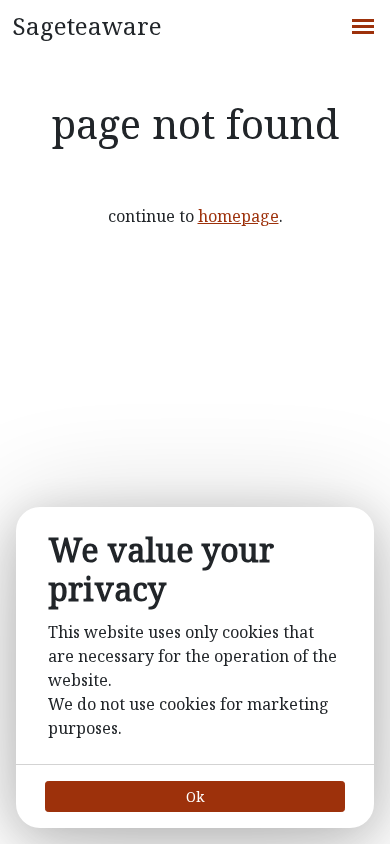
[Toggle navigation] (362, 24)
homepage (238, 216)
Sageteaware (87, 25)
